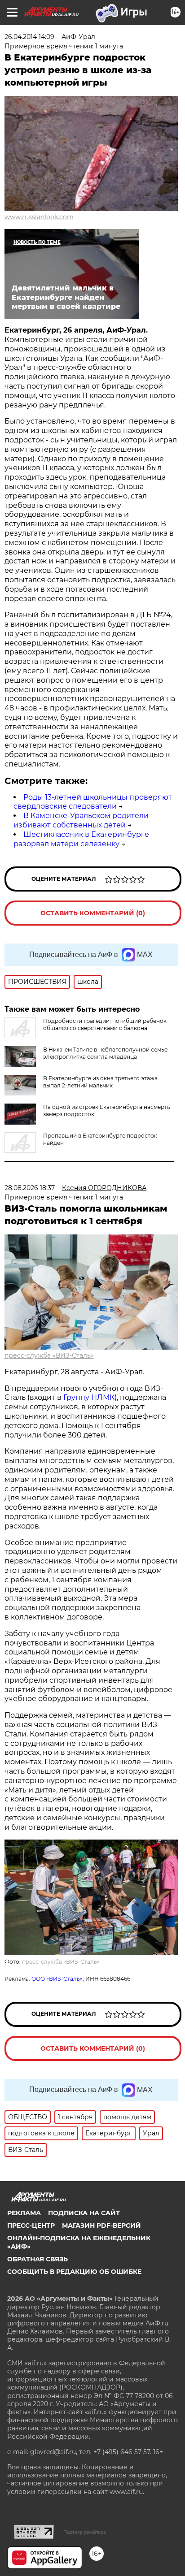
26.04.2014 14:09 (29, 37)
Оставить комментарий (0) (93, 913)
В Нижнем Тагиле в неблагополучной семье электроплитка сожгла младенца (105, 1053)
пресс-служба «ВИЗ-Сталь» (49, 1355)
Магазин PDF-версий (101, 2225)
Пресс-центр (31, 2225)
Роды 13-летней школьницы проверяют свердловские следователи (93, 802)
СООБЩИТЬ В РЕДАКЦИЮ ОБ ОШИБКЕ (74, 2272)
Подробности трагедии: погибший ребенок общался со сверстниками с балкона (105, 1024)
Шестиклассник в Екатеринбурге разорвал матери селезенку (81, 839)
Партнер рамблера (85, 2532)
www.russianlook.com (39, 217)
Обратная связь (37, 2259)
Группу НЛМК (89, 1397)
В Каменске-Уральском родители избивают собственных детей (81, 820)
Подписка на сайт (84, 2213)
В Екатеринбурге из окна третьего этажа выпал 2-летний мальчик (100, 1082)
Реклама (24, 2213)
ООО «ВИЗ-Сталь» (57, 1979)
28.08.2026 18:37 (30, 1188)
